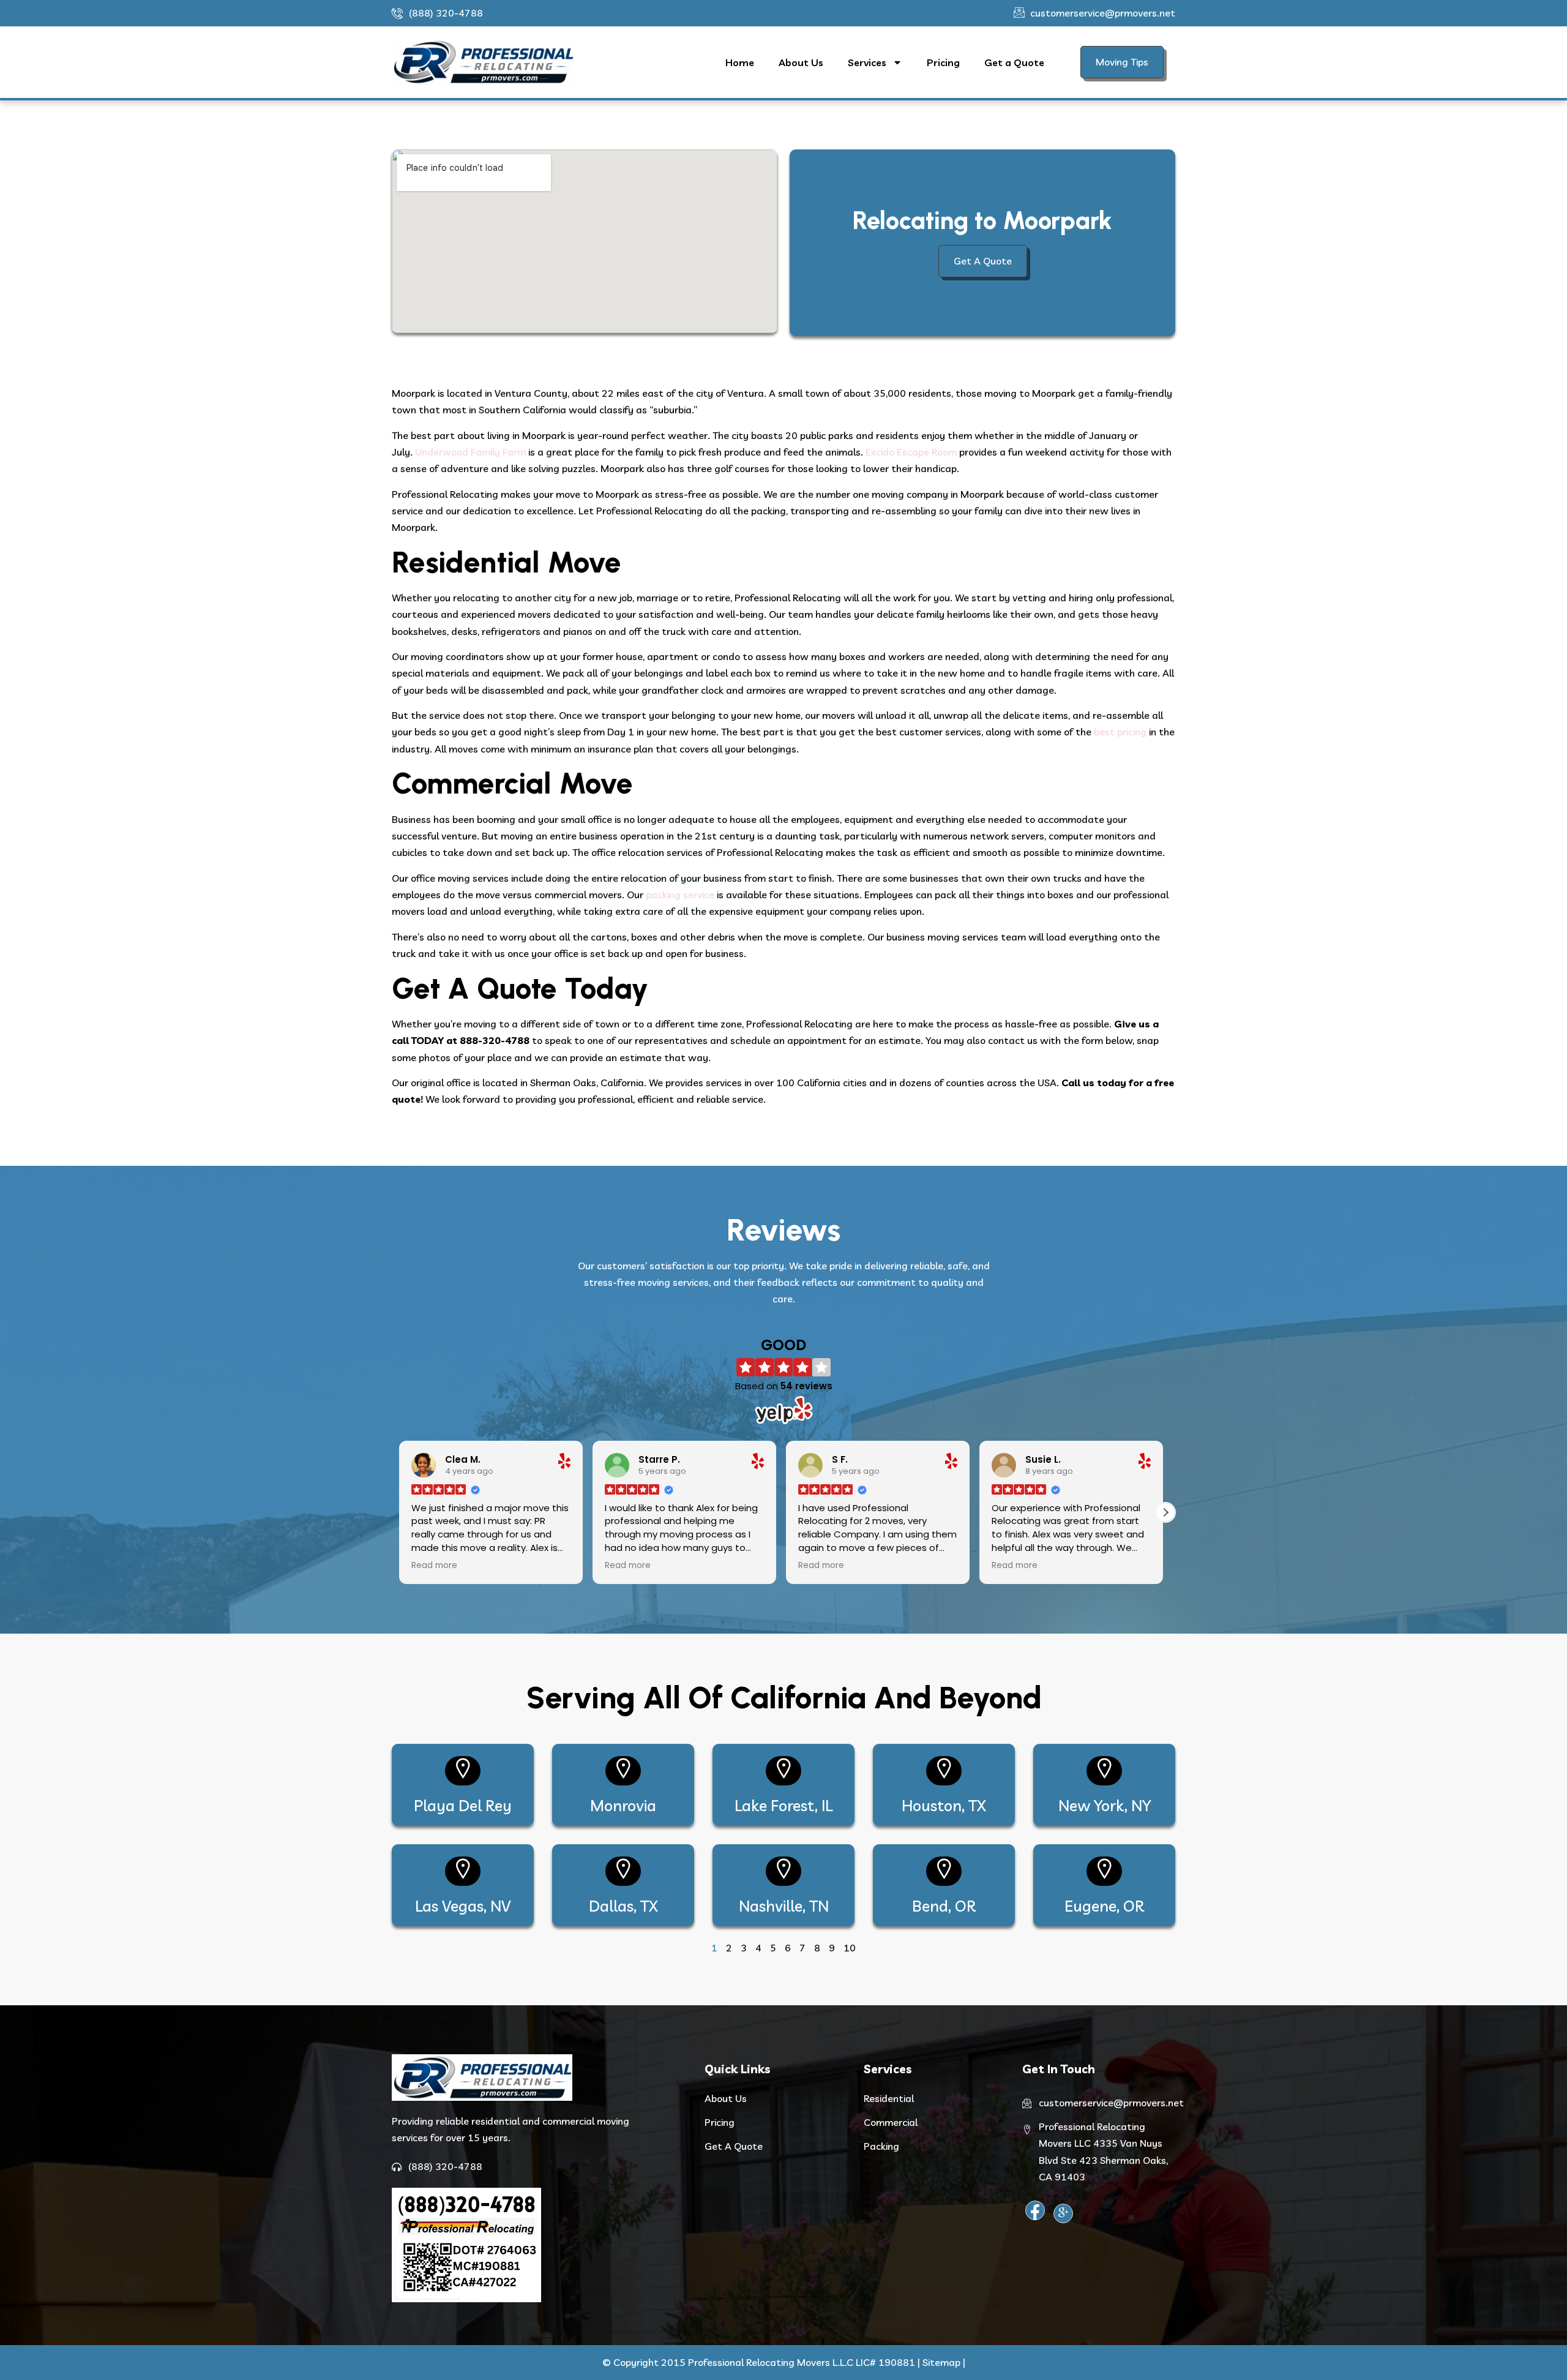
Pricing (943, 62)
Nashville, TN (784, 1906)
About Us (801, 62)
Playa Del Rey (463, 1805)
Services (867, 62)
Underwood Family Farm (470, 452)
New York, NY (1105, 1805)
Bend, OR (944, 1906)
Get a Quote (1014, 62)
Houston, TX (944, 1805)
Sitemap (941, 2362)
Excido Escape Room (911, 452)
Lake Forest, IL (783, 1805)
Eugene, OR (1104, 1906)
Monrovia (623, 1805)
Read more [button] (437, 1566)
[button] (1165, 1512)
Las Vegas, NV (463, 1906)
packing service (680, 895)
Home (740, 62)
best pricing (1120, 732)
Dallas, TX (623, 1906)
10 (850, 1948)
